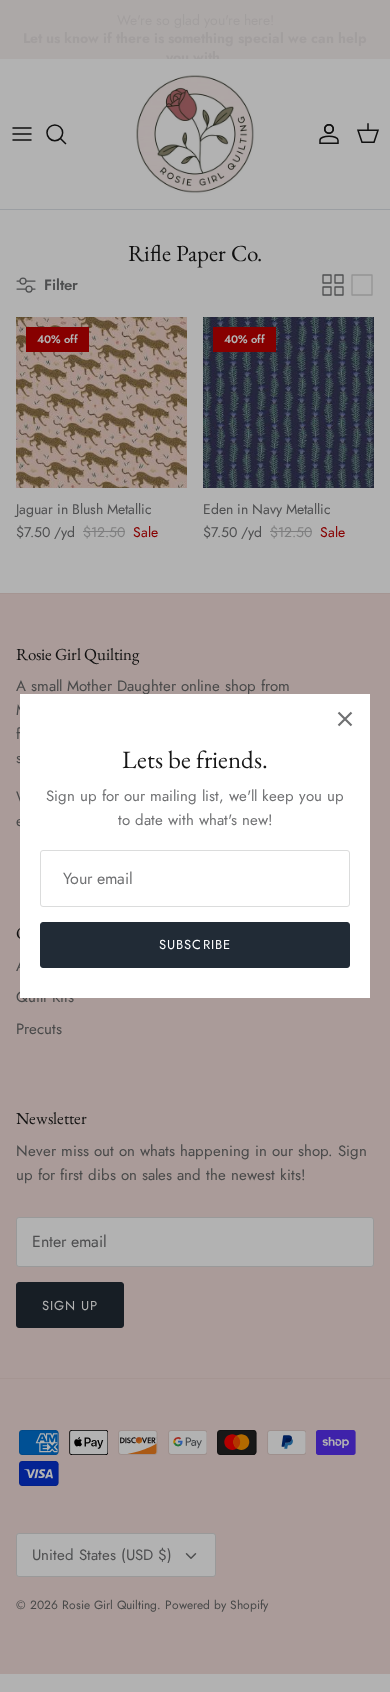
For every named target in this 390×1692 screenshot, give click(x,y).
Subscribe (194, 944)
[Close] (345, 719)
